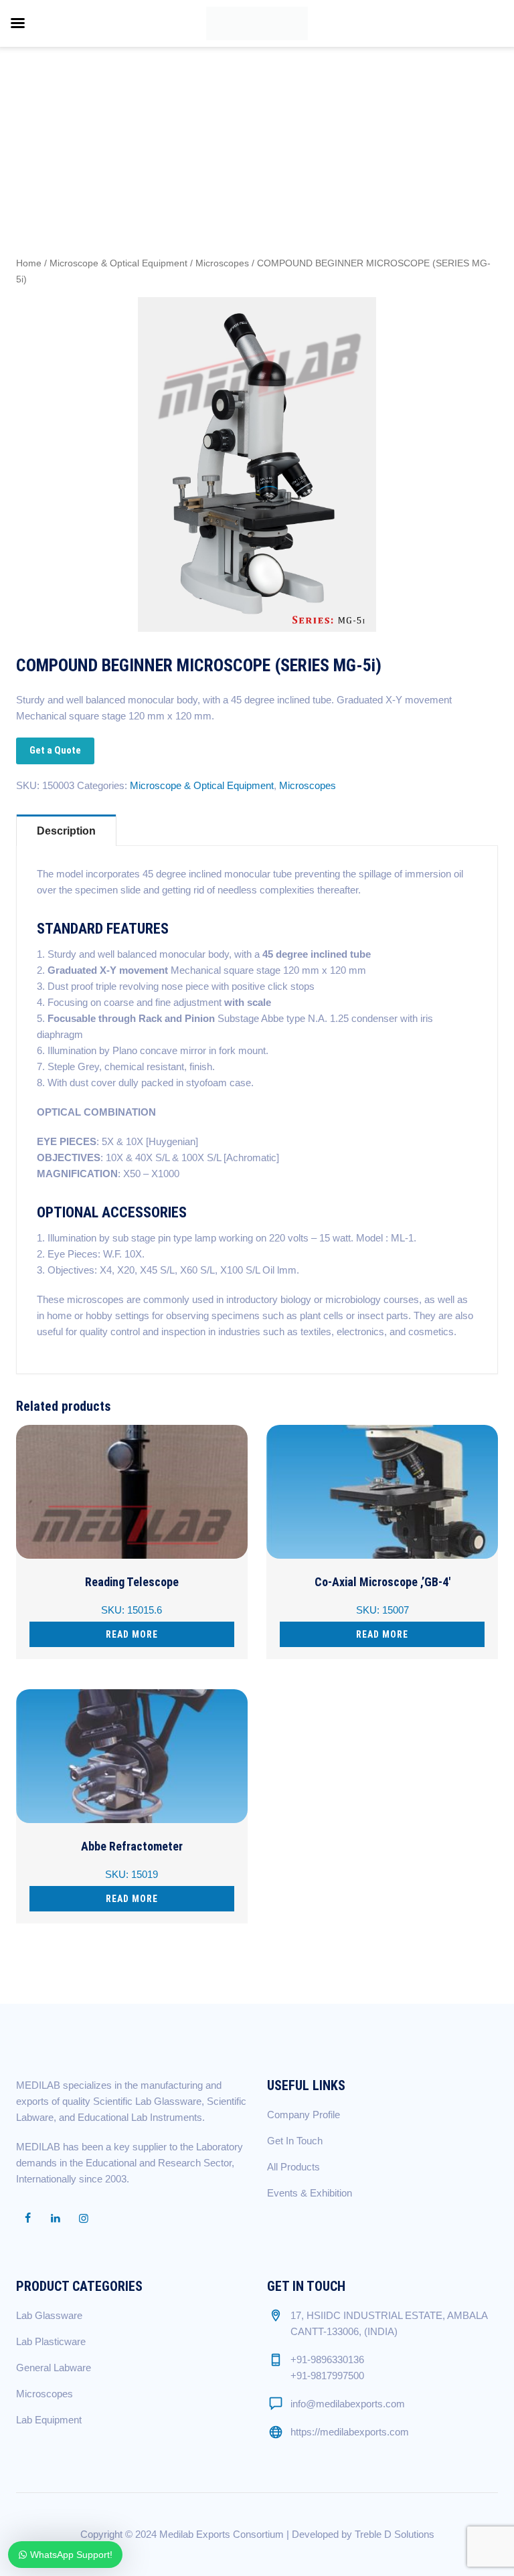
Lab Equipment (49, 2420)
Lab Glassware (49, 2315)
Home (29, 263)
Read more (132, 1634)
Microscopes (222, 263)
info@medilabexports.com (348, 2404)
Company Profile (304, 2115)
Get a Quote (55, 750)
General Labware (54, 2368)
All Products (293, 2167)
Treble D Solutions (395, 2534)
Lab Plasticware (51, 2341)
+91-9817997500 (327, 2376)
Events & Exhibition (310, 2193)
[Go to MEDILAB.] (406, 93)
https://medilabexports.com (350, 2432)
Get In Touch (295, 2141)
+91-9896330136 (327, 2359)
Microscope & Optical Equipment (118, 263)
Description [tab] (66, 831)
